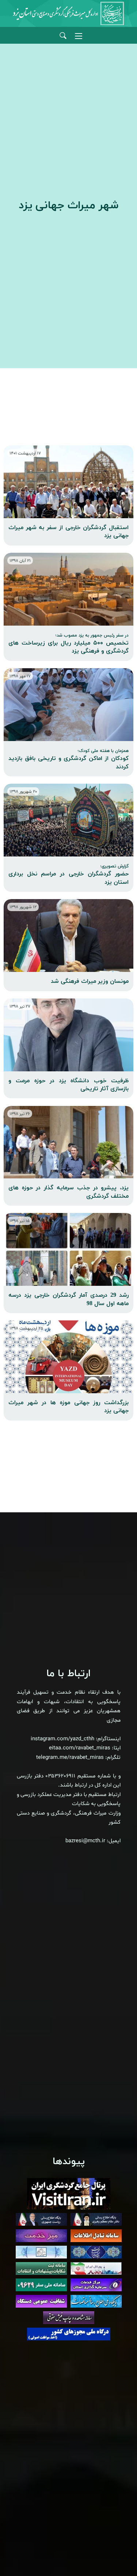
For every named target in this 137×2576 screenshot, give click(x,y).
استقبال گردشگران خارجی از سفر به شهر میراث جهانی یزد (68, 532)
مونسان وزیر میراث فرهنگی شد (90, 981)
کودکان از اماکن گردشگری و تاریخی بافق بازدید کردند (68, 759)
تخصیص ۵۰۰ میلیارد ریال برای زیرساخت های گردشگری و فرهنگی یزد (68, 644)
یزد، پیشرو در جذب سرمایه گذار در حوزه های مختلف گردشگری (68, 1192)
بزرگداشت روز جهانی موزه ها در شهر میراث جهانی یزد (68, 1407)
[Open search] (63, 36)
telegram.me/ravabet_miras (70, 1758)
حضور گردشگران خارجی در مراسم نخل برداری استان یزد (68, 875)
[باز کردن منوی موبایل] (79, 36)
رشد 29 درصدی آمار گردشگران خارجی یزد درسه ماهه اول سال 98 (68, 1299)
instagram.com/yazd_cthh (62, 1739)
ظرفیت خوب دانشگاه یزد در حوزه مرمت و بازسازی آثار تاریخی (68, 1085)
